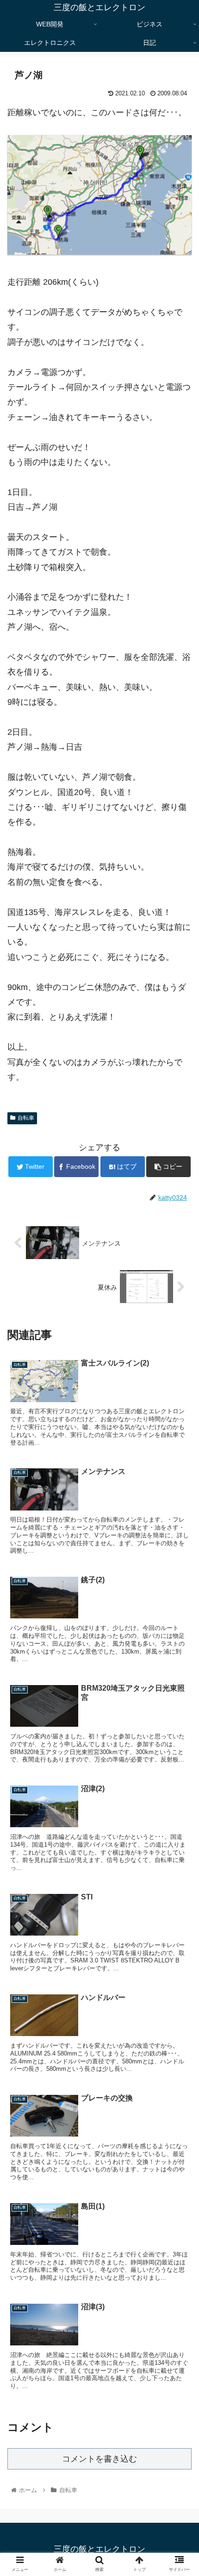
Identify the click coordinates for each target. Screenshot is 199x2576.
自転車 (26, 1118)
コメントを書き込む (99, 2459)
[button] (180, 1461)
